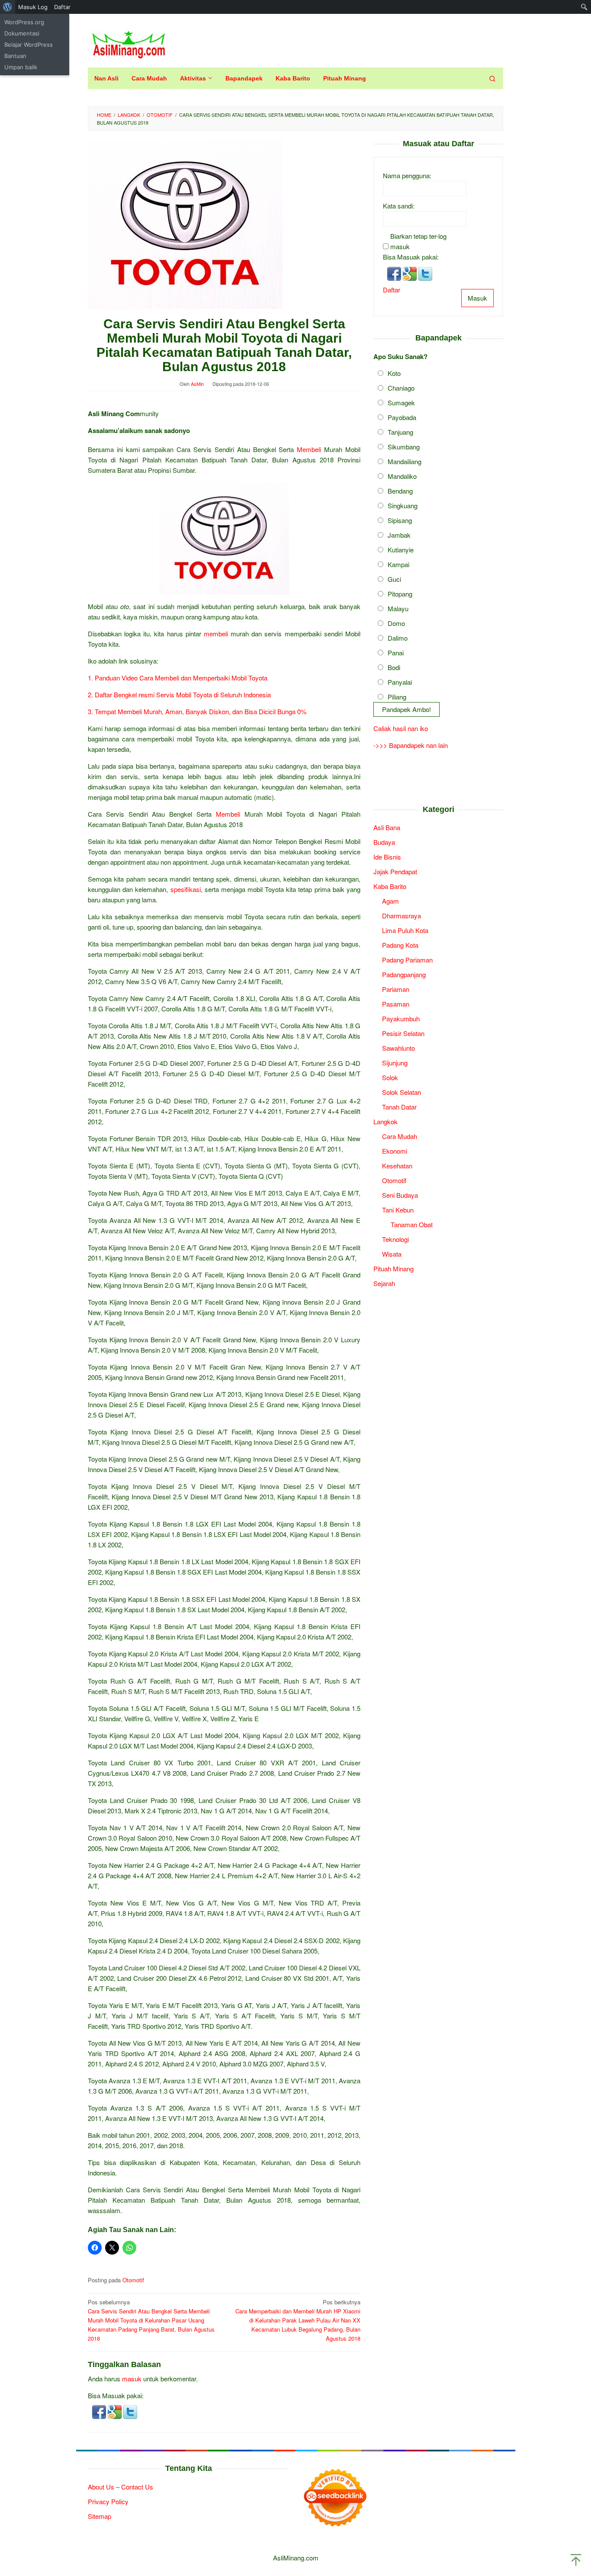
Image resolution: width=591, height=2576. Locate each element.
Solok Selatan (401, 1092)
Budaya (384, 842)
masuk (132, 2379)
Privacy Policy (108, 2501)
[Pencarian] (492, 78)
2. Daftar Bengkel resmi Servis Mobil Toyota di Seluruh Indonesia (179, 695)
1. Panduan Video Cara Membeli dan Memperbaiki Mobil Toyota (178, 678)
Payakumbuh (401, 1019)
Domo (396, 624)
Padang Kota (400, 945)
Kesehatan (397, 1166)
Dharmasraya (401, 916)
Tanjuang (400, 432)
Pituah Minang (393, 1269)
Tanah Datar (399, 1107)
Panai (396, 653)
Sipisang (400, 521)
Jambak (399, 535)
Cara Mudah (400, 1137)
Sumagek (401, 403)
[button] (100, 2411)
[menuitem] (8, 7)
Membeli (309, 449)
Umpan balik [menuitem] (21, 67)
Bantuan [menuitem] (15, 56)
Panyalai (400, 682)
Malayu (398, 609)
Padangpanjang (404, 975)
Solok (390, 1078)
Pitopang (400, 594)
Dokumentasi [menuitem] (22, 33)
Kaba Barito (390, 887)
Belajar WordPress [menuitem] (29, 45)
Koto (394, 374)
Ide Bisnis (387, 857)
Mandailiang (405, 462)
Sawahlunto (398, 1048)
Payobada (402, 418)
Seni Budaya (400, 1195)
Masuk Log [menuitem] (33, 7)
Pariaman (396, 990)
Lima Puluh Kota (405, 931)
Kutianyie (401, 550)
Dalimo (398, 638)
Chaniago (401, 388)
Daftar (392, 290)
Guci (394, 579)
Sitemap (100, 2516)
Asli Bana (387, 828)
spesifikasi (186, 889)
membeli (216, 634)
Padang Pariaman (407, 960)
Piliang (397, 697)
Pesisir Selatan (403, 1034)
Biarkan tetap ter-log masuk (418, 242)
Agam (390, 901)
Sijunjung (395, 1063)
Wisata (392, 1254)
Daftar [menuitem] (62, 7)
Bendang (400, 491)
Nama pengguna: (407, 176)
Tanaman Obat (412, 1225)
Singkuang (403, 506)
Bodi (394, 668)
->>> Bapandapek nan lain (411, 745)
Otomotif (133, 2280)
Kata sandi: (399, 206)
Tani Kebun (398, 1210)
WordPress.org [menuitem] (24, 22)
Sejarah (384, 1284)
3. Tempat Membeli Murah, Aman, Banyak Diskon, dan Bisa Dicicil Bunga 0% (197, 711)
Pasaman (396, 1004)
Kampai (398, 565)
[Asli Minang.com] (129, 43)
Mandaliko (402, 476)
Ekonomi (395, 1151)
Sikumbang (404, 447)
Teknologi (395, 1240)
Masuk (477, 298)
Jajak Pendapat (395, 872)
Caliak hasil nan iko (401, 728)
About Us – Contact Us (120, 2487)
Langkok (385, 1122)
